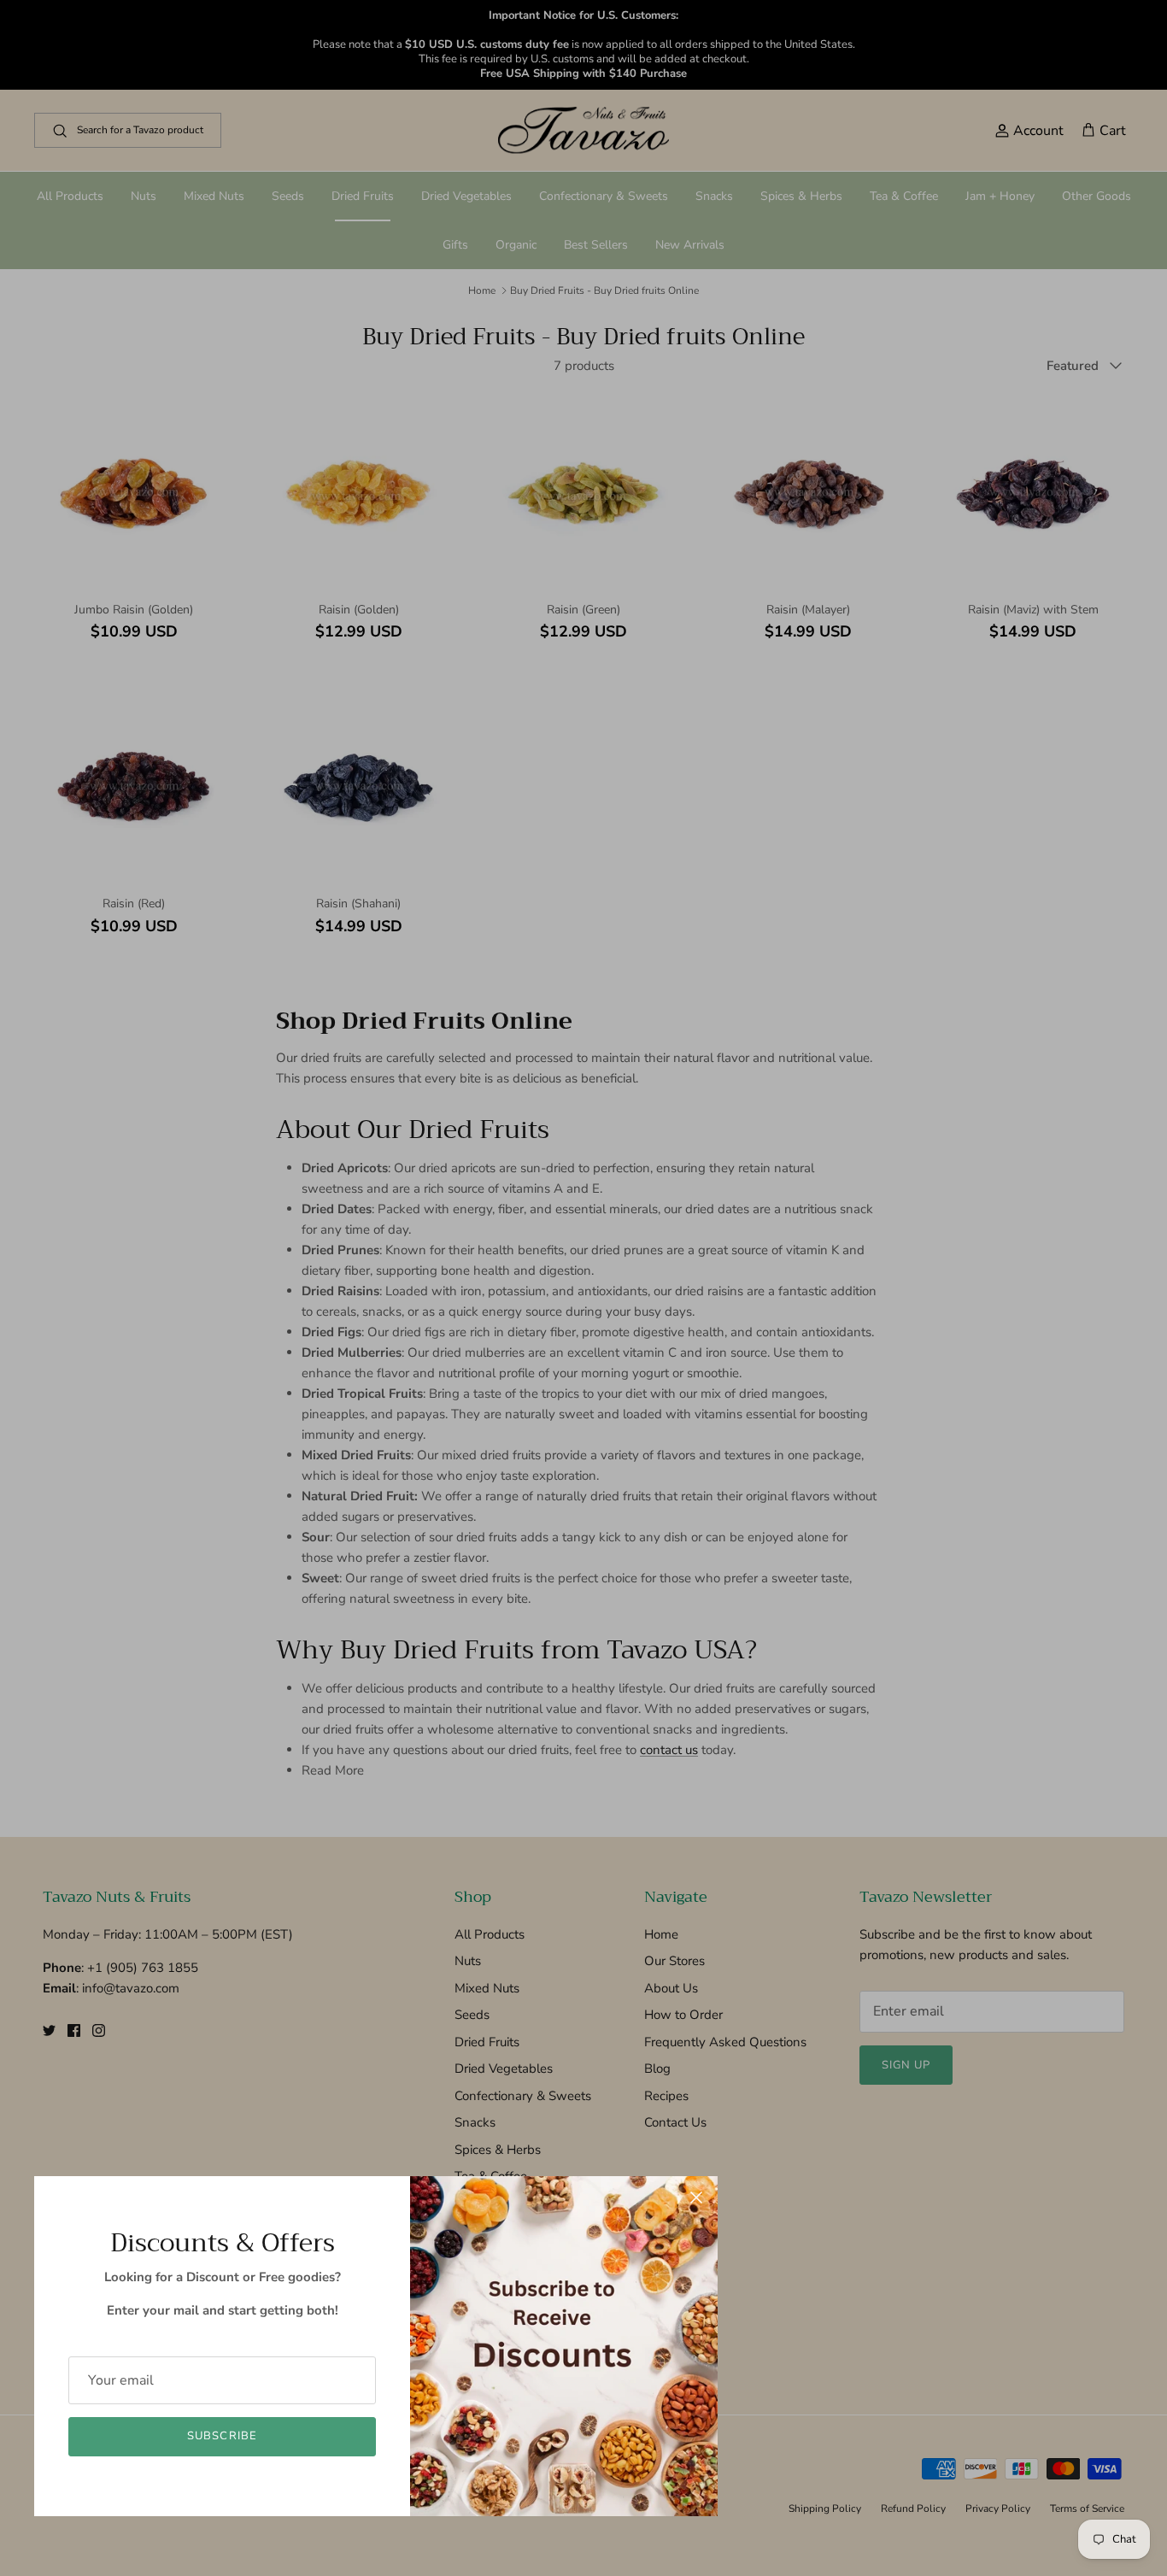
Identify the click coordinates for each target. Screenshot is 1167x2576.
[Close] (696, 2198)
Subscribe (222, 2436)
